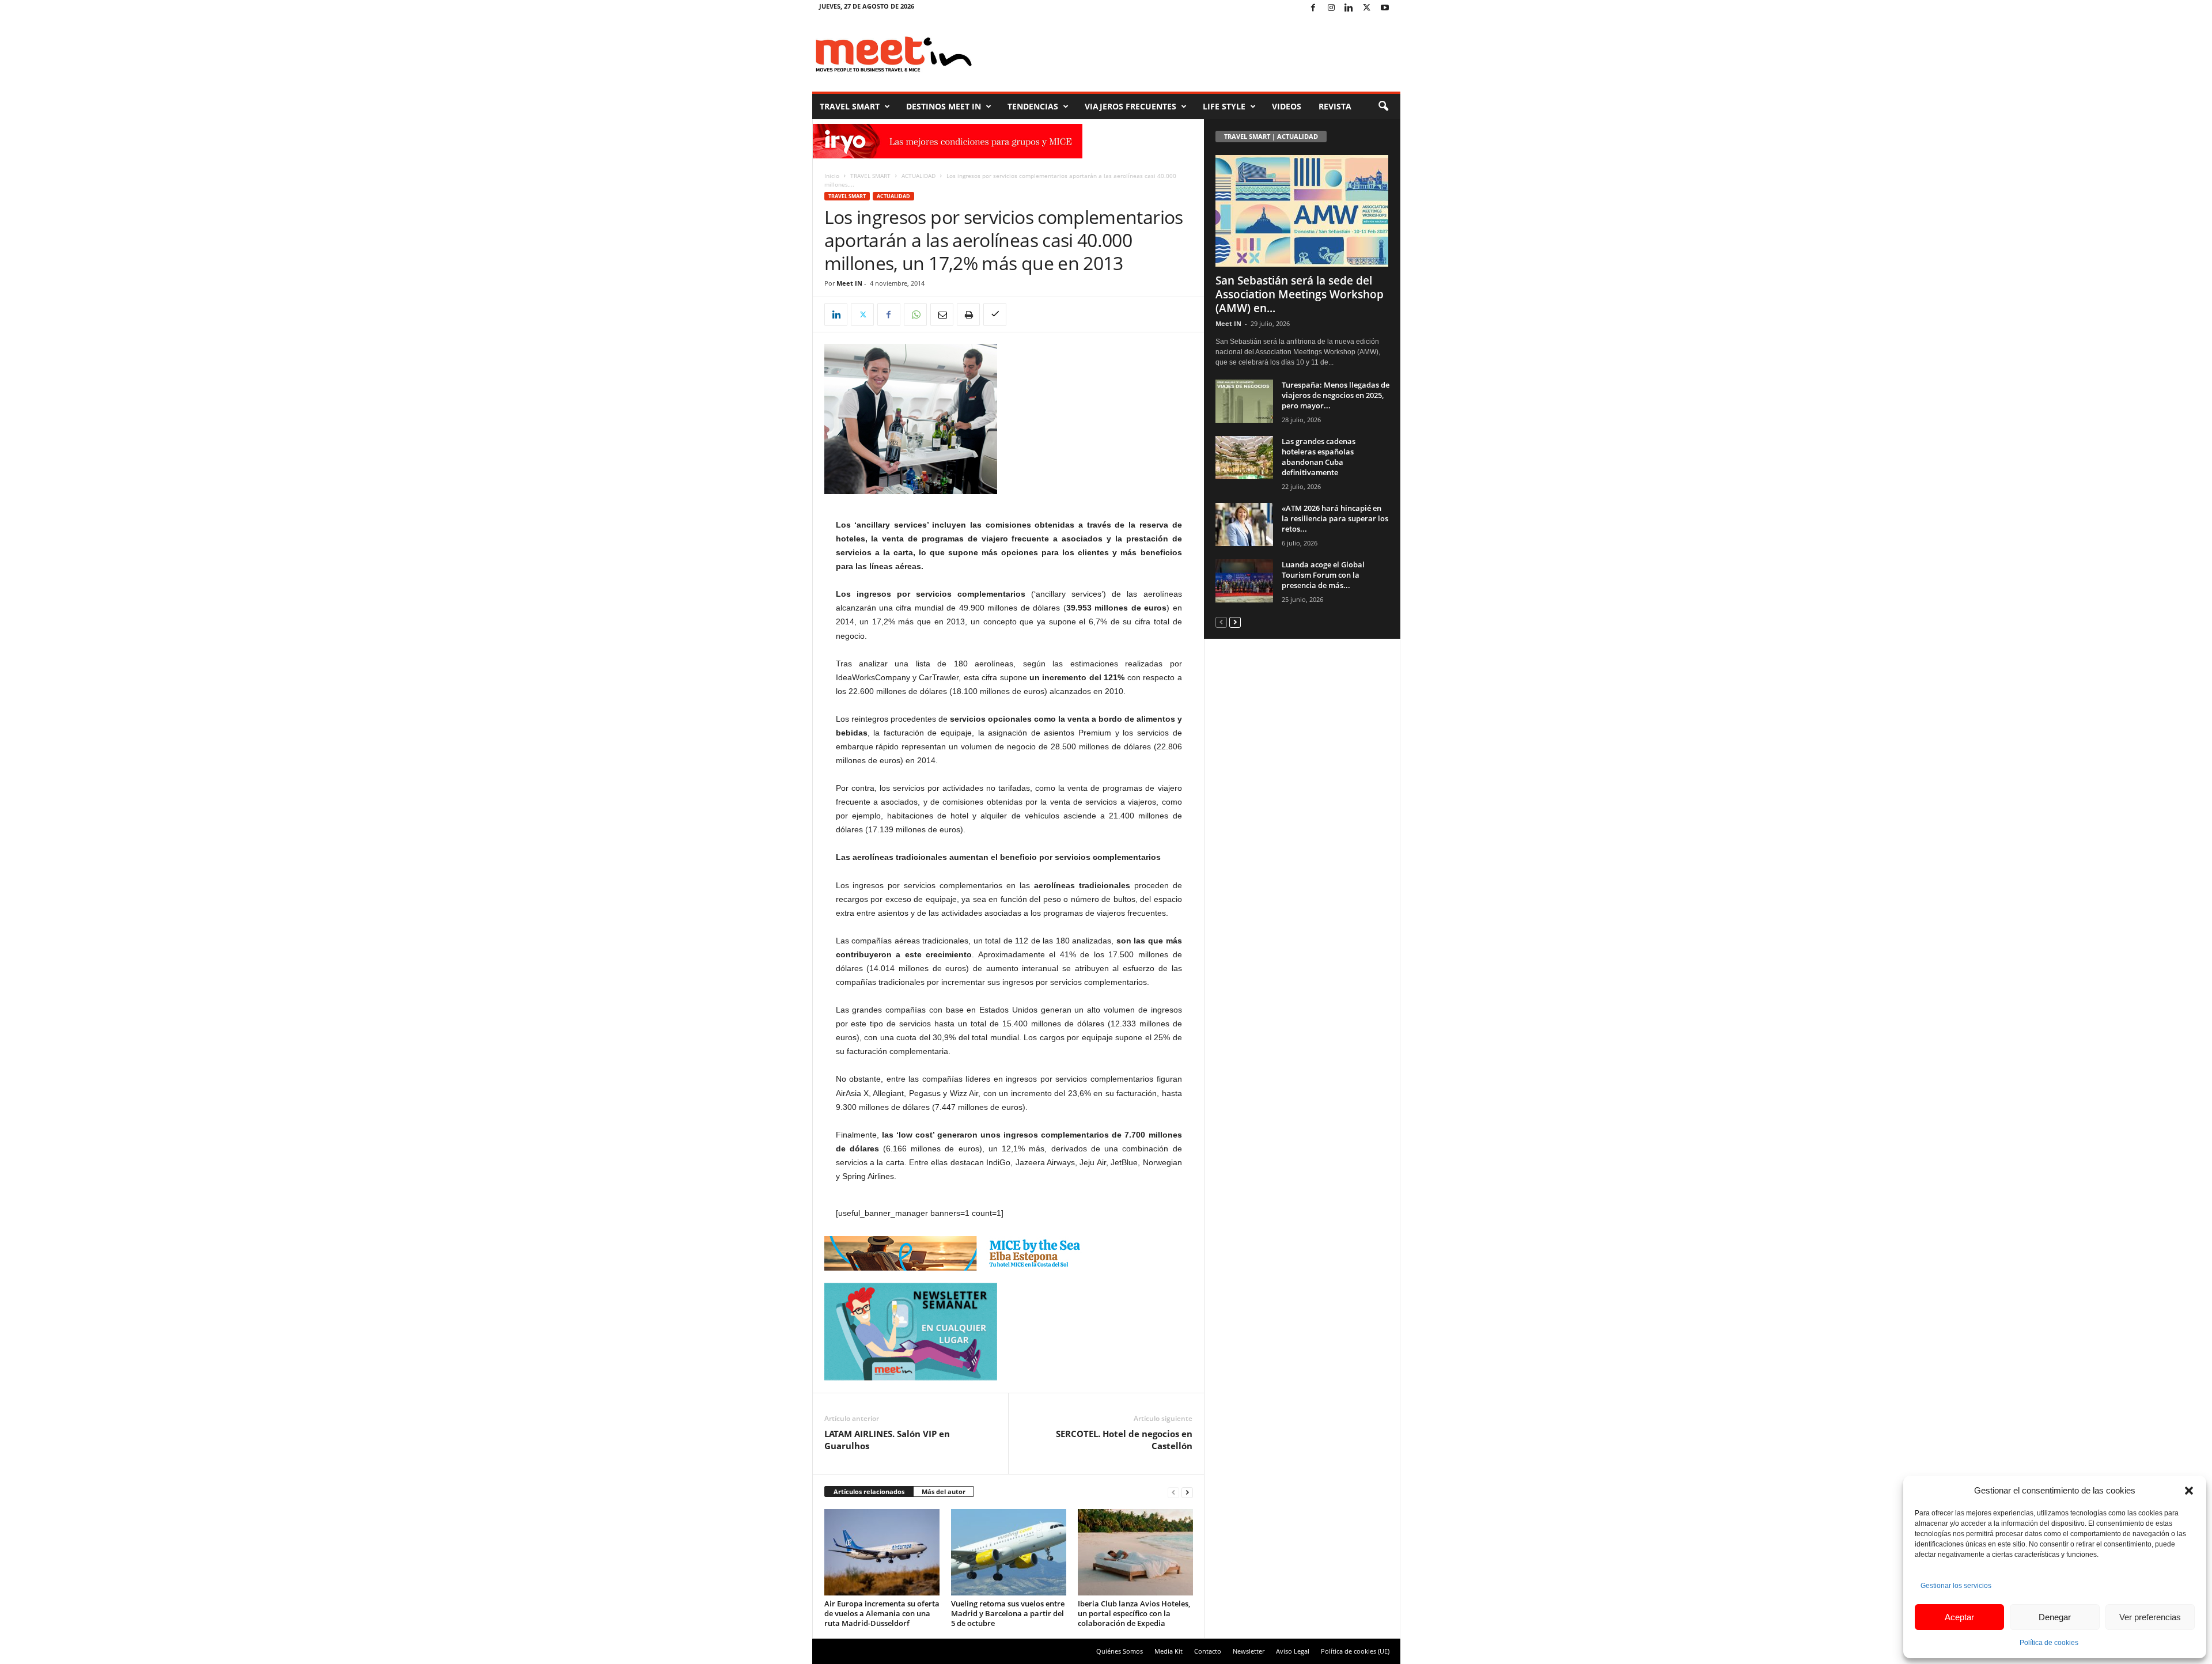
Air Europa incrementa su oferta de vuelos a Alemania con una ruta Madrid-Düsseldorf (882, 1613)
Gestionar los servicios (1956, 1586)
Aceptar (1959, 1617)
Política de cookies (2049, 1643)
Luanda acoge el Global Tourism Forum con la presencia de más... (1323, 575)
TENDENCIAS (1033, 106)
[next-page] (1187, 1492)
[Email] (942, 314)
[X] (1367, 8)
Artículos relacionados (869, 1491)
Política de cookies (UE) (1355, 1651)
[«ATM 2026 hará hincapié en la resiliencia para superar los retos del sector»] (1244, 524)
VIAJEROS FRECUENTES (1130, 106)
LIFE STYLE (1224, 106)
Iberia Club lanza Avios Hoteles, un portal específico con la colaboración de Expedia (1134, 1613)
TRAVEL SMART (850, 106)
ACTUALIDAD (918, 176)
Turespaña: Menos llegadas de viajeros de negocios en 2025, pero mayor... (1336, 395)
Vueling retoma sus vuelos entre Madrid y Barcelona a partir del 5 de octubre (1008, 1613)
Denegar (2055, 1617)
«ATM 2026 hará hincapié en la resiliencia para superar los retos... (1335, 518)
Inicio (832, 176)
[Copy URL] (995, 314)
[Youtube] (1385, 8)
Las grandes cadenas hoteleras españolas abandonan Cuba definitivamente (1319, 457)
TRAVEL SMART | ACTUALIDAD (1271, 136)
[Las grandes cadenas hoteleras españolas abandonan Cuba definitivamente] (1244, 458)
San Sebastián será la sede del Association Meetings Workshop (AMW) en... (1300, 294)
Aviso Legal (1293, 1651)
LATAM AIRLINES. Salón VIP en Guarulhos (887, 1440)
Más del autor (944, 1491)
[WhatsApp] (915, 314)
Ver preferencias (2150, 1617)
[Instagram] (1331, 8)
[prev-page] (1173, 1492)
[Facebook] (1313, 8)
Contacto (1208, 1651)
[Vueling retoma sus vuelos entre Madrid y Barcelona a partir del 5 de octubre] (1009, 1552)
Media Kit (1169, 1651)
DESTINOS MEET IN (944, 106)
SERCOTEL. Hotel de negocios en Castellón (1124, 1440)
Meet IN (849, 283)
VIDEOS (1287, 106)
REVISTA (1335, 106)
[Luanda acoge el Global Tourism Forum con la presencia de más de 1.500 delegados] (1244, 581)
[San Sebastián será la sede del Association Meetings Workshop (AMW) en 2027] (1302, 211)
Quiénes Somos (1120, 1651)
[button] (2189, 1491)
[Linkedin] (1349, 8)
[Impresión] (968, 314)
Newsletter (1249, 1651)
